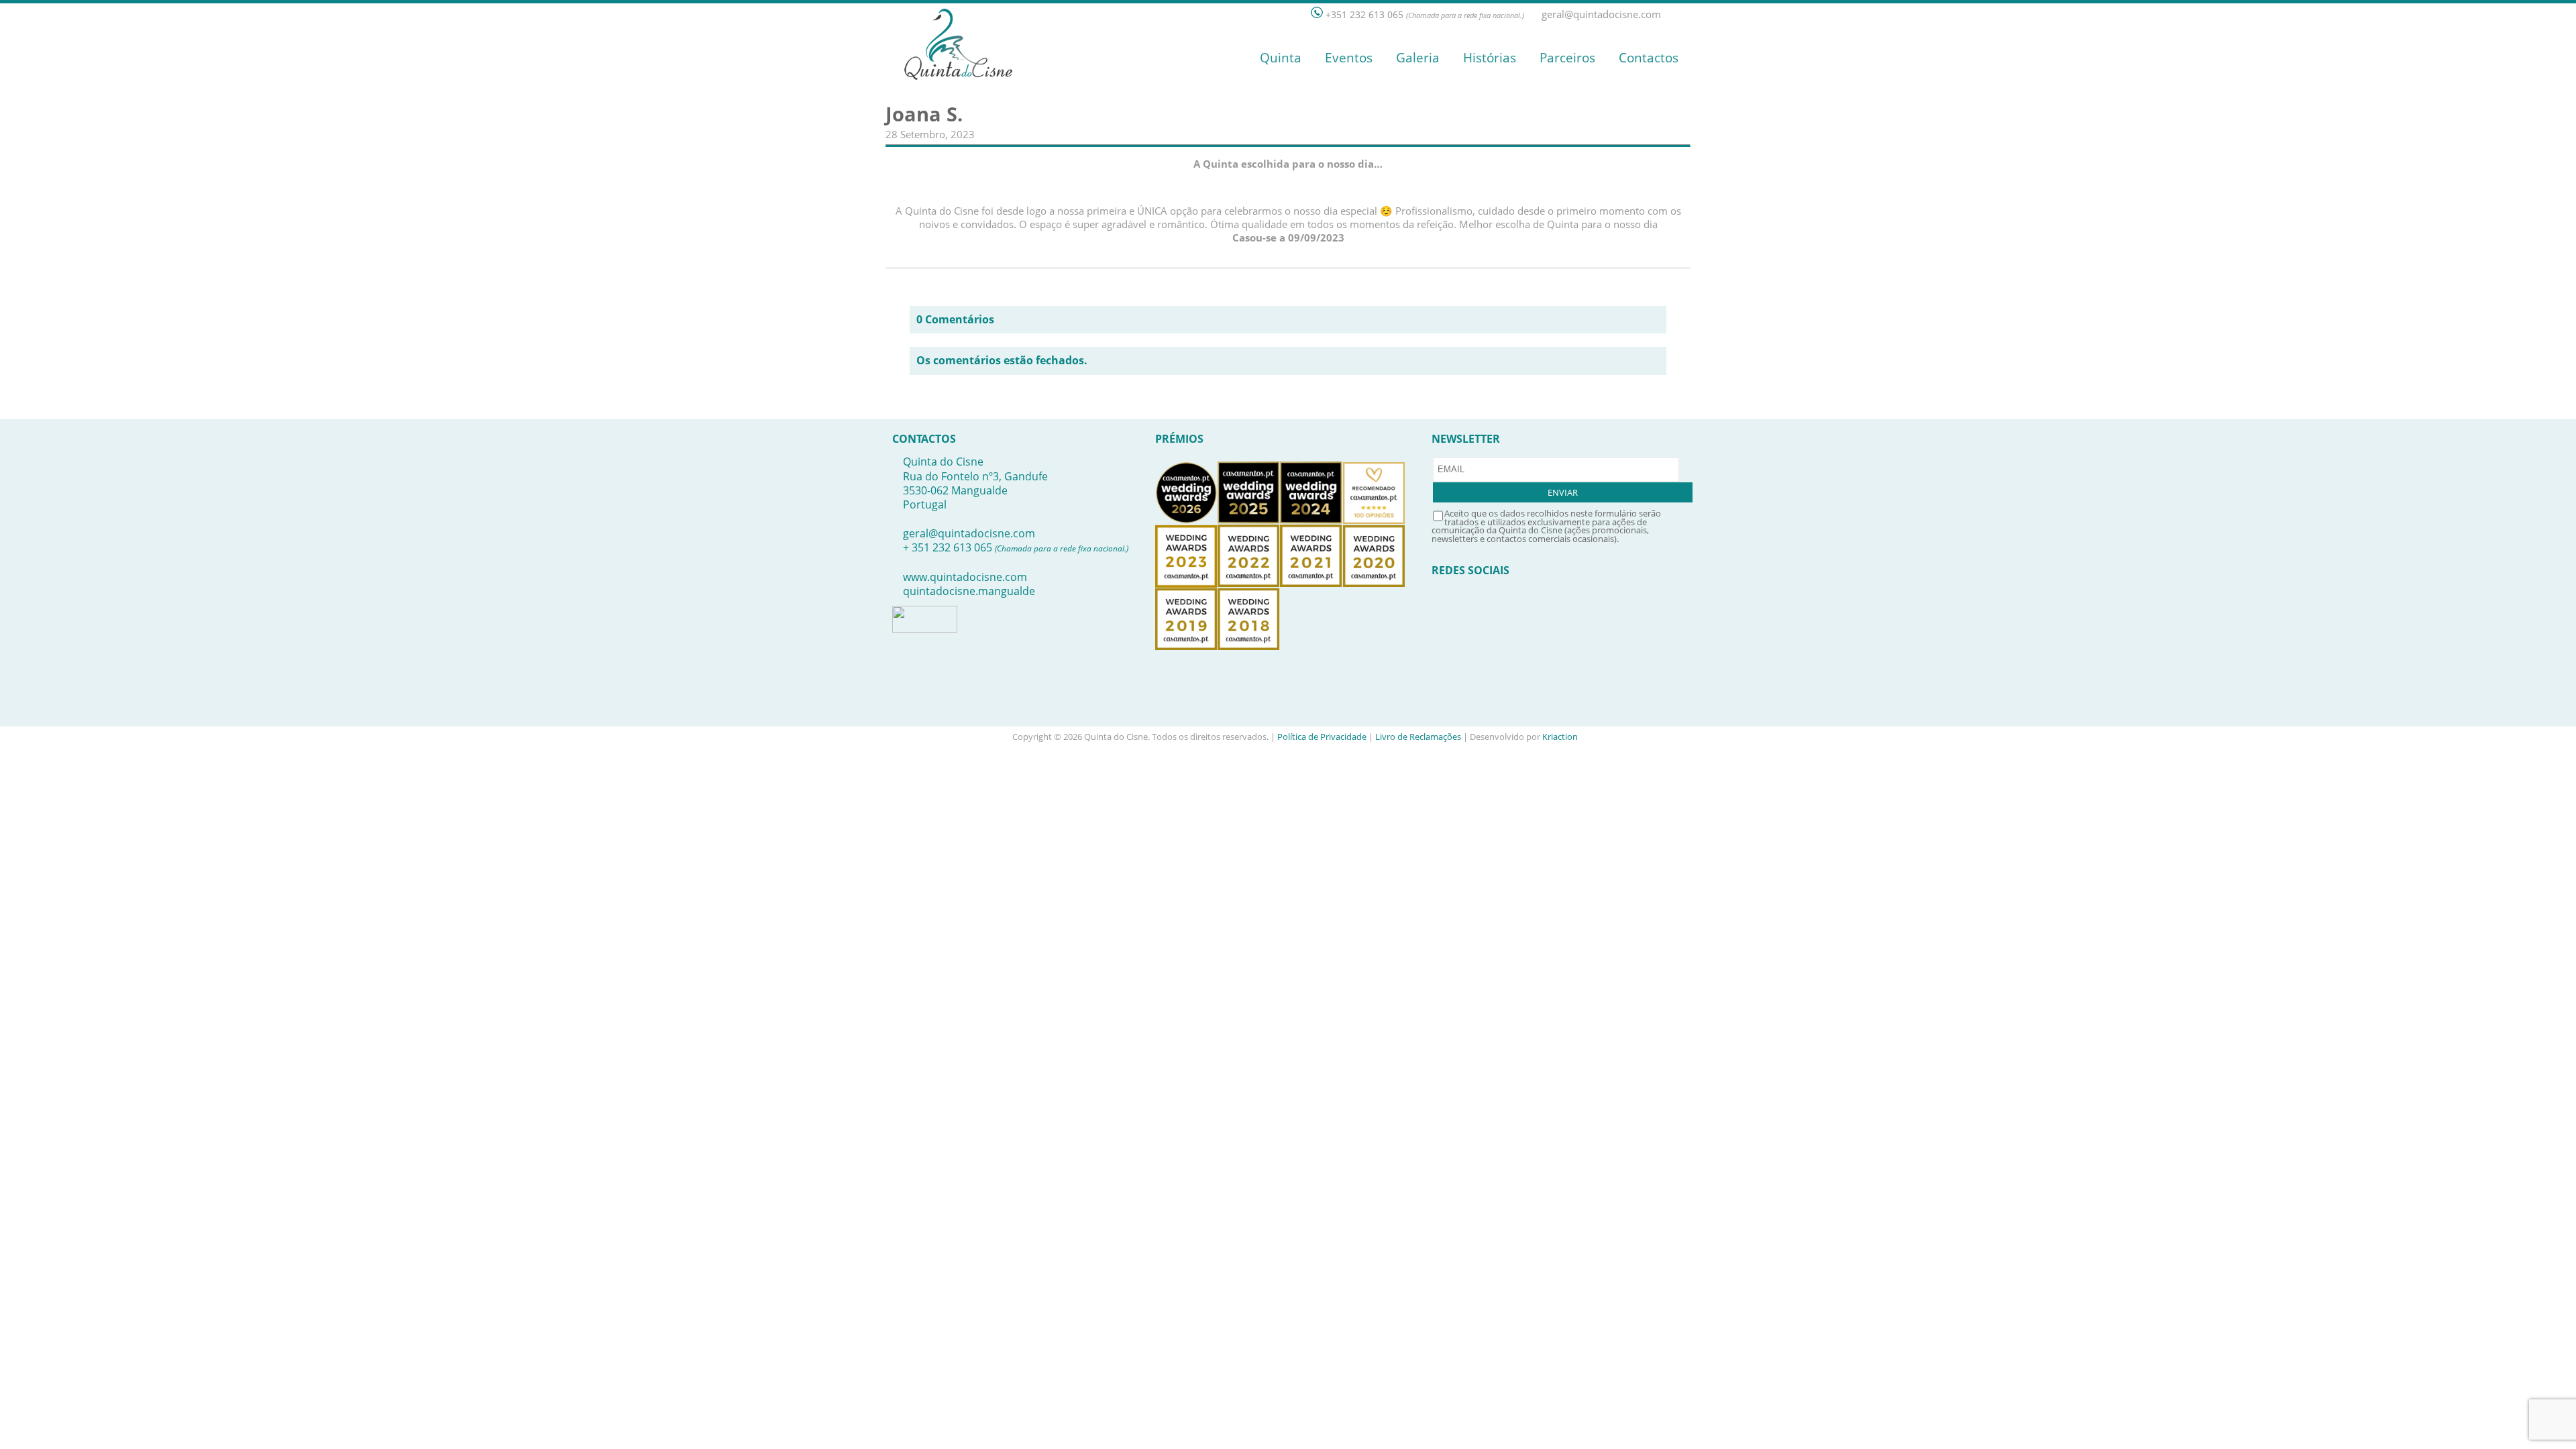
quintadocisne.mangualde (969, 591)
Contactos (1649, 58)
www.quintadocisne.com (965, 577)
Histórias (1490, 58)
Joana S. (924, 114)
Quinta (1281, 58)
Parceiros (1567, 58)
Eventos (1349, 58)
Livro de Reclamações (1418, 737)
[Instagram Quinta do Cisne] (1684, 14)
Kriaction (1560, 737)
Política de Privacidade (1322, 737)
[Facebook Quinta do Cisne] (1670, 14)
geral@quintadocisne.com (969, 533)
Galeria (1418, 58)
